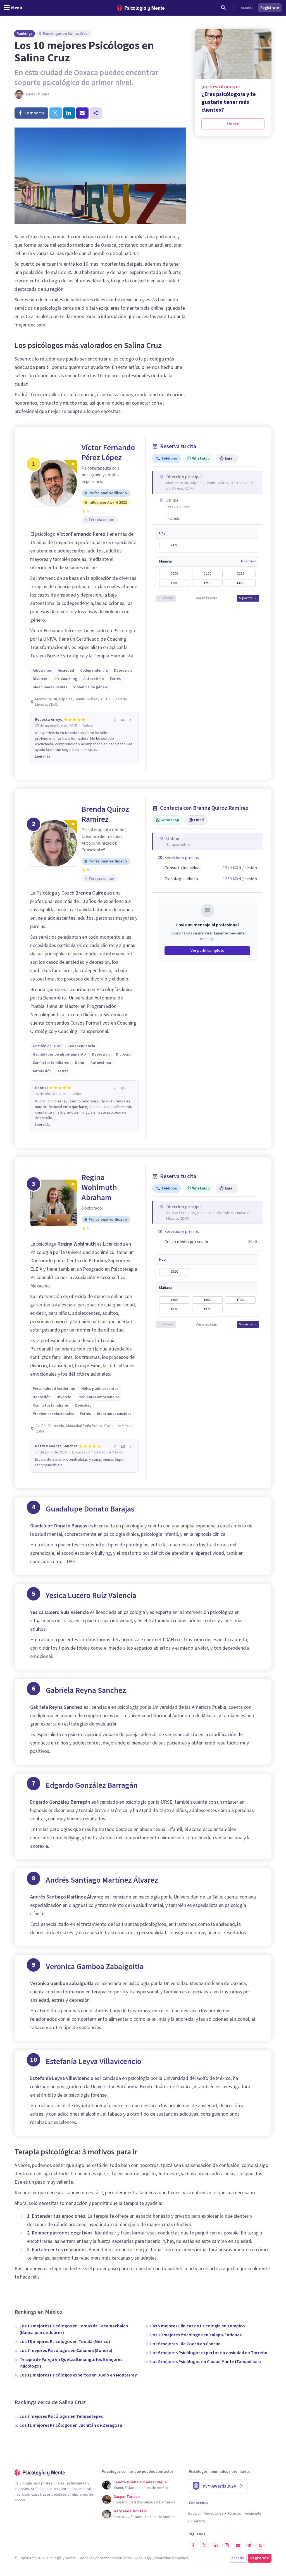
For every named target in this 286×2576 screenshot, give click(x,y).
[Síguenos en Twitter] (204, 2545)
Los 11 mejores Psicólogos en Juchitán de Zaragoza (71, 2425)
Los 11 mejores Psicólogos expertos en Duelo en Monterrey (78, 2375)
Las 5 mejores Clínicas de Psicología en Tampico (198, 2326)
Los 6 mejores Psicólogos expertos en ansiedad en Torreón (209, 2353)
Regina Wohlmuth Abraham (99, 1188)
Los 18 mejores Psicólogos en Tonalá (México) (65, 2342)
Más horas (248, 561)
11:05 (174, 583)
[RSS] (260, 2545)
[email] (82, 113)
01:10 (207, 574)
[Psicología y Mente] (141, 8)
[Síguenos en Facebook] (193, 2545)
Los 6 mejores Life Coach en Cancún (185, 2344)
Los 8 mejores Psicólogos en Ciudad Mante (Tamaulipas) (206, 2362)
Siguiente (246, 598)
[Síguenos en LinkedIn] (216, 2545)
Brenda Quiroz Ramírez (105, 814)
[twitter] (56, 113)
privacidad (162, 2558)
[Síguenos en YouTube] (238, 2545)
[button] (174, 518)
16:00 (207, 1300)
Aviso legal (143, 2558)
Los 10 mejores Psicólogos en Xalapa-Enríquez (196, 2335)
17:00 (240, 1300)
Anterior (168, 598)
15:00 (174, 1300)
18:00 (174, 1309)
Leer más (43, 756)
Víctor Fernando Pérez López (108, 453)
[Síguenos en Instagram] (227, 2545)
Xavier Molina (38, 94)
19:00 (207, 1309)
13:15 (240, 583)
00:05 (174, 574)
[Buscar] (223, 8)
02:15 (240, 574)
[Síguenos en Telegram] (249, 2545)
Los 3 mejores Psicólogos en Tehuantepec (61, 2416)
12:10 (207, 583)
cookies (182, 2558)
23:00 (174, 545)
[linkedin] (69, 113)
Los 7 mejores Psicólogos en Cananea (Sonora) (66, 2351)
